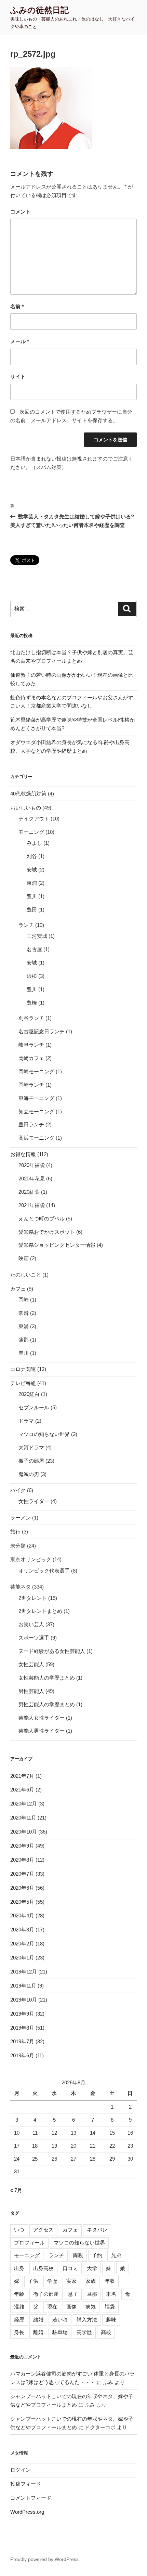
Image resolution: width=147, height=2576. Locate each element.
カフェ (18, 1289)
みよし (34, 843)
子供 (33, 2281)
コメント (21, 212)
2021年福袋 (32, 1205)
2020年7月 (22, 1874)
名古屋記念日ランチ (42, 1031)
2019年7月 (22, 2041)
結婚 (38, 2320)
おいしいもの (26, 808)
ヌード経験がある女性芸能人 (52, 1651)
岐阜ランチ (31, 1045)
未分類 (18, 1546)
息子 (73, 2294)
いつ (19, 2230)
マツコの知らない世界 (44, 1434)
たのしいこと (26, 1275)
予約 (97, 2255)
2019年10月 (24, 2000)
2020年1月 (22, 1958)
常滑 (24, 1313)
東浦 (32, 883)
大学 (92, 2268)
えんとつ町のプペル (42, 1219)
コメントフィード (31, 2498)
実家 (71, 2281)
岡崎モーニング (36, 1071)
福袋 (110, 2307)
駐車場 (60, 2332)
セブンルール (34, 1407)
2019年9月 (22, 2014)
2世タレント (33, 1598)
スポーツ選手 (34, 1638)
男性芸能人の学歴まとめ (47, 1704)
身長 (19, 2332)
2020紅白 (29, 1394)
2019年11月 (23, 1986)
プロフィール (29, 2243)
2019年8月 (22, 2028)
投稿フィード (26, 2484)
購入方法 (87, 2320)
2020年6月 (22, 1888)
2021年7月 (22, 1776)
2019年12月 (24, 1972)
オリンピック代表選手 (44, 1571)
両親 (78, 2255)
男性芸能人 (31, 1691)
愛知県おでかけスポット (47, 1232)
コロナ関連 (23, 1369)
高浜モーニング (36, 1138)
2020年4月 (22, 1915)
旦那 (92, 2294)
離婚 (38, 2332)
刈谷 (32, 856)
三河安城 (37, 936)
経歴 (19, 2320)
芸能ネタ (21, 1587)
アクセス (43, 2230)
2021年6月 (22, 1790)
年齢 (19, 2294)
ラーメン (21, 1518)
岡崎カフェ (31, 1058)
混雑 (19, 2307)
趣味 (111, 2320)
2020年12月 (24, 1804)
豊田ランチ (31, 1124)
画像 (71, 2307)
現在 (52, 2307)
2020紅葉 (29, 1192)
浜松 (32, 976)
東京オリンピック (31, 1559)
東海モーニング (36, 1098)
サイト (18, 377)
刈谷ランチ (31, 1018)
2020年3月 (22, 1930)
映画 (24, 1258)
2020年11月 (23, 1818)
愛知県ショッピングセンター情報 (57, 1245)
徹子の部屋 (31, 1461)
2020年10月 (24, 1832)
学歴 (52, 2281)
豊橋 (32, 1003)
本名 (111, 2294)
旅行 (15, 1532)
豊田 (32, 910)
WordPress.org (27, 2512)
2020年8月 (22, 1860)
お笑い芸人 (31, 1624)
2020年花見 (32, 1179)
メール (20, 341)
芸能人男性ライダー (42, 1731)
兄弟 (116, 2255)
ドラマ (26, 1421)
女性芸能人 (31, 1664)
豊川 (32, 896)
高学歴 (84, 2332)
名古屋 (34, 949)
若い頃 (60, 2320)
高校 (106, 2332)
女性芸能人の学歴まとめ (47, 1678)
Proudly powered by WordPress (44, 2559)
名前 (17, 306)
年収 (110, 2281)
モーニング (31, 832)
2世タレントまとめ (40, 1611)
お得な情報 (23, 1154)
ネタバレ (97, 2230)
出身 (19, 2268)
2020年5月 (22, 1902)
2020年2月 (22, 1944)
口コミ (70, 2268)
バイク (18, 1490)
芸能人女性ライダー (42, 1718)
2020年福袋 (32, 1165)
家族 (91, 2281)
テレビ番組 (23, 1383)
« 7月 (16, 2190)
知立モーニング (36, 1111)
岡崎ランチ (31, 1085)
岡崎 (24, 1300)
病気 (91, 2307)
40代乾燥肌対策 (28, 794)
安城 (32, 870)
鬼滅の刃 (29, 1474)
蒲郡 (24, 1340)
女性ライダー (34, 1501)
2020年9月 (22, 1846)
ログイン (21, 2470)
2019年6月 (22, 2055)
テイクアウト (34, 819)
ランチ (26, 925)
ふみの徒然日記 (39, 10)
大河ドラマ (31, 1447)
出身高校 (43, 2268)
